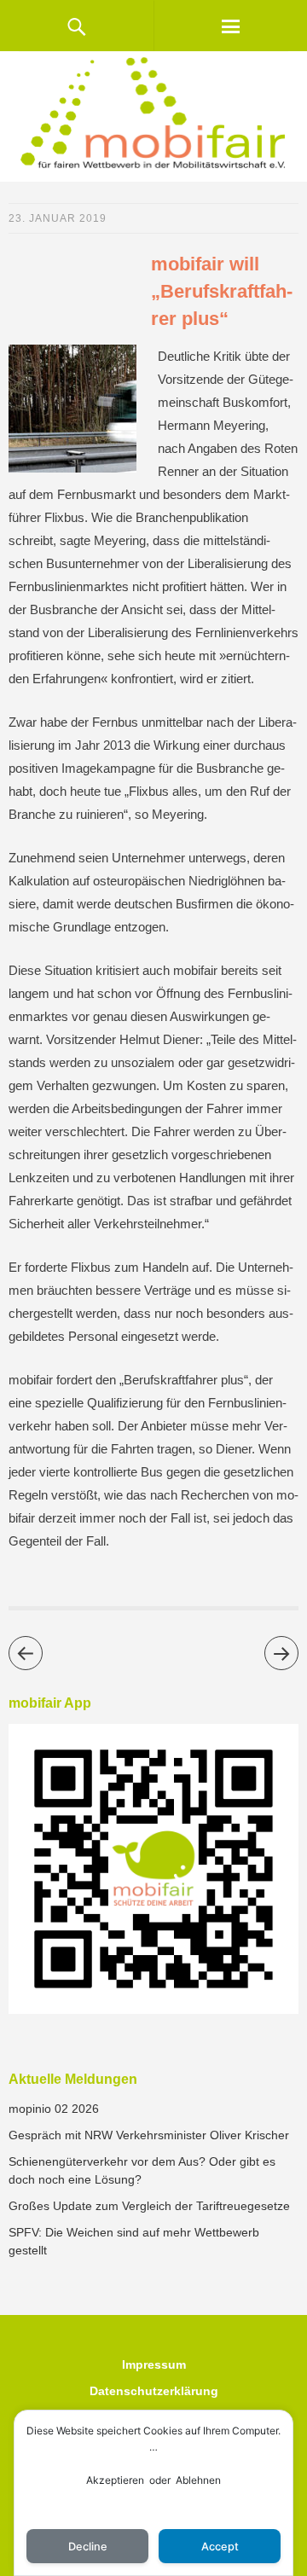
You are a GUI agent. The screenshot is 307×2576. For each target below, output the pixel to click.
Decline (88, 2547)
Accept (220, 2547)
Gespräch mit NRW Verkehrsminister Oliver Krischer (149, 2135)
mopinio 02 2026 (54, 2109)
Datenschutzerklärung (154, 2391)
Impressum (154, 2364)
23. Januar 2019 (58, 218)
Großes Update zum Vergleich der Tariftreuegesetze (149, 2206)
